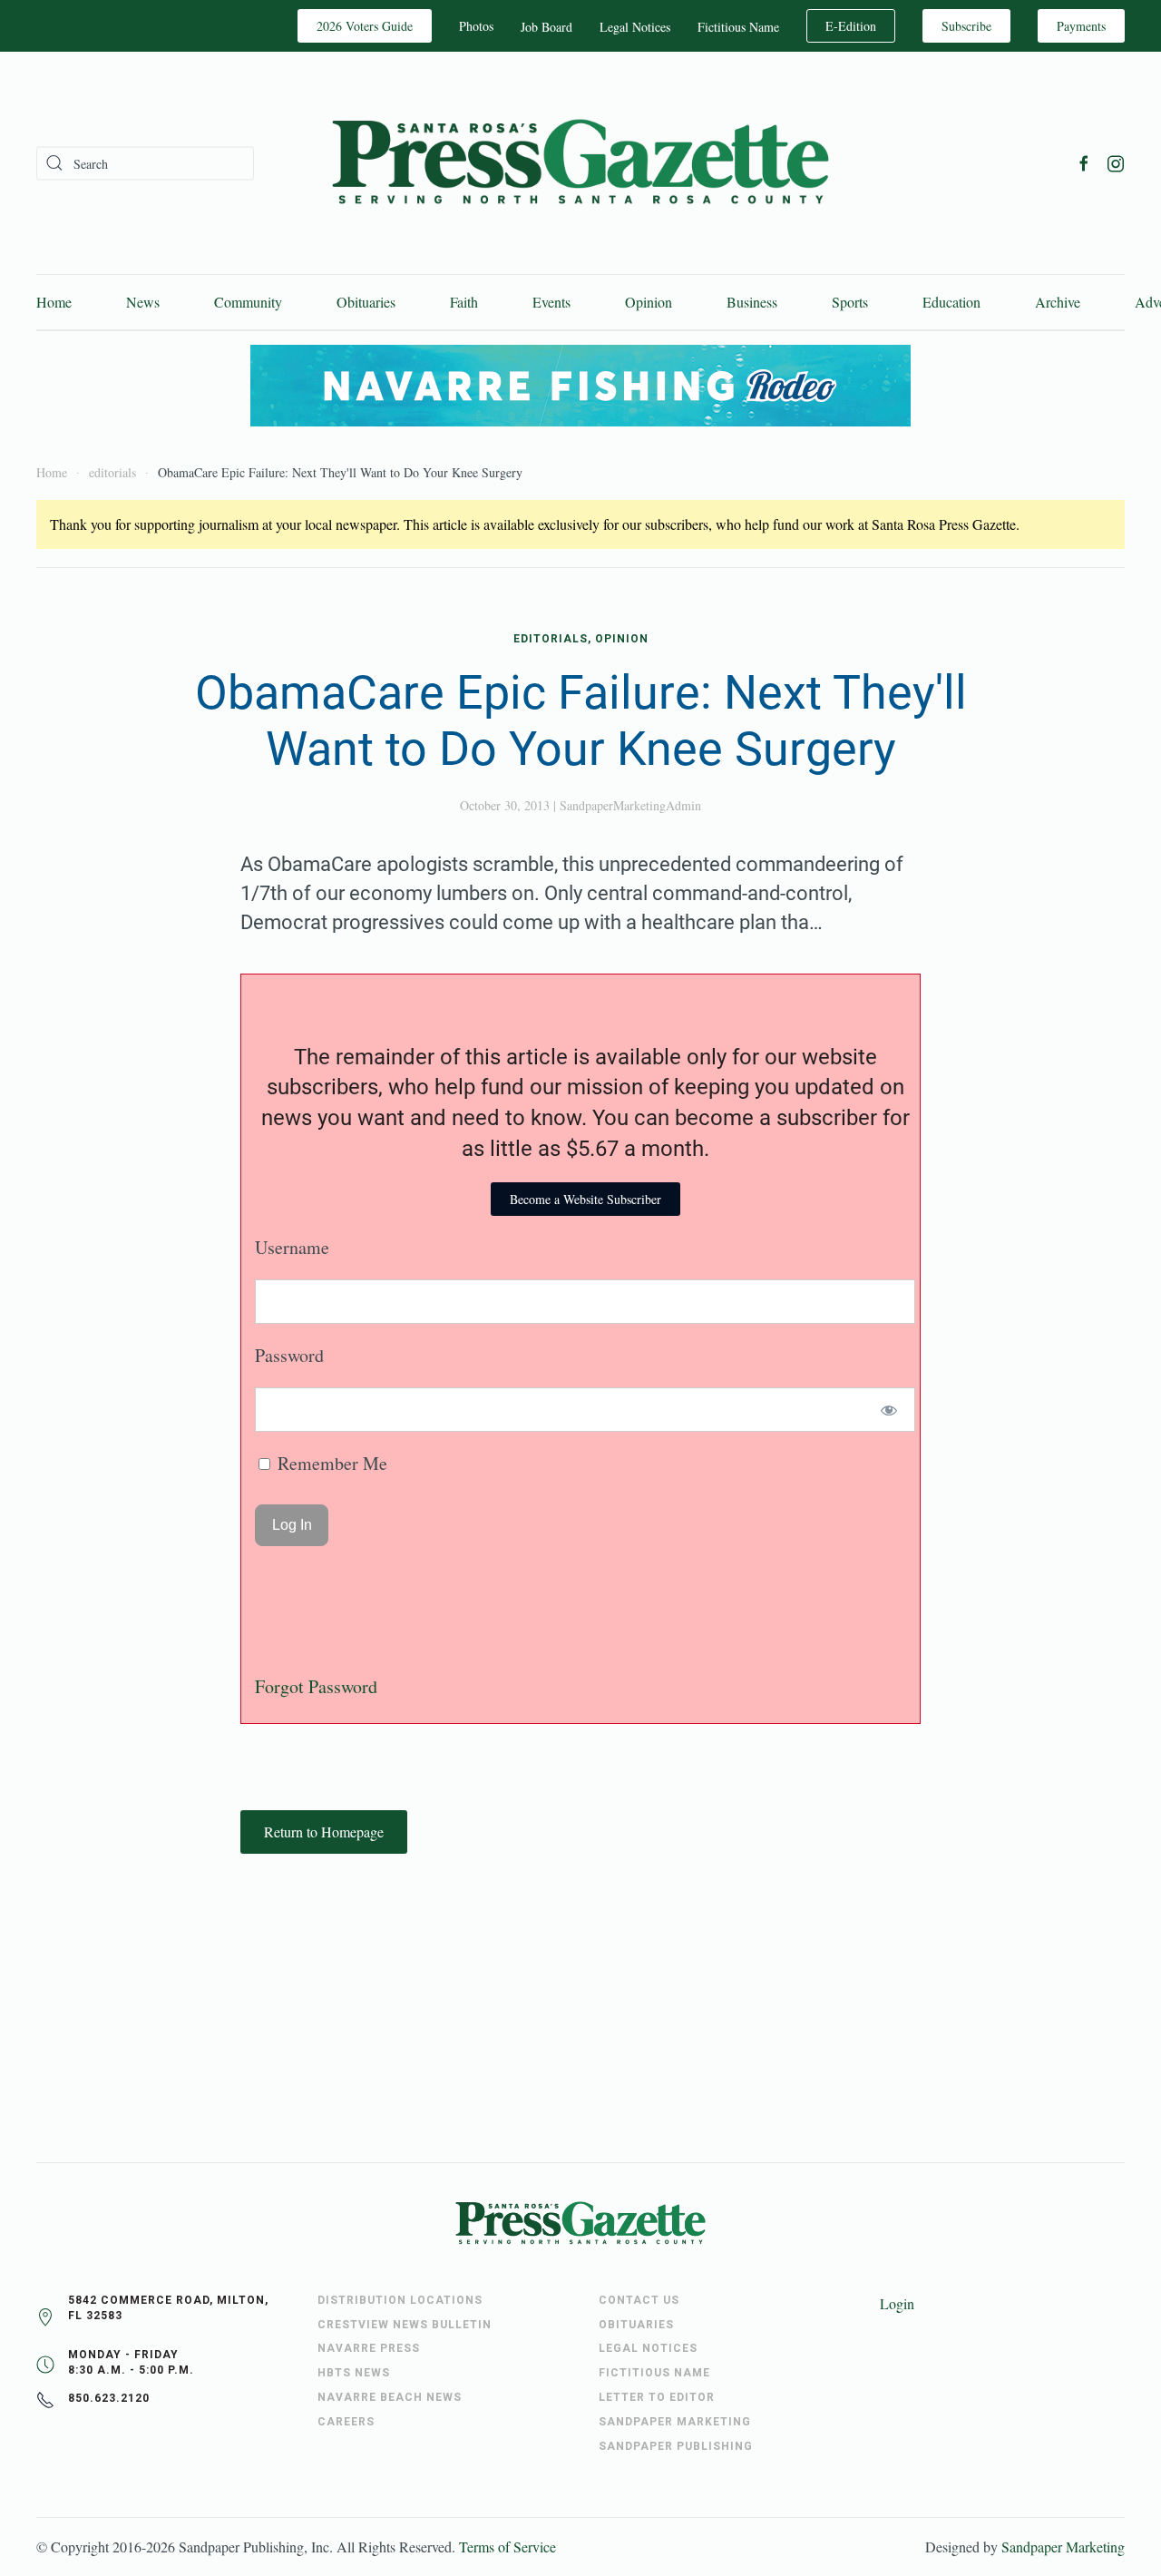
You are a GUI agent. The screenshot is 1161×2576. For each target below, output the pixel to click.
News (143, 302)
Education (951, 302)
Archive (1058, 302)
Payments (1081, 26)
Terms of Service (507, 2547)
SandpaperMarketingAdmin (630, 805)
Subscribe (966, 26)
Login (897, 2303)
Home (54, 302)
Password (289, 1355)
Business (752, 302)
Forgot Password (316, 1686)
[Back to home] (580, 163)
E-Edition (851, 26)
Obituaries (366, 302)
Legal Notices (635, 27)
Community (248, 302)
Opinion (649, 302)
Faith (464, 302)
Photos (476, 26)
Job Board (546, 27)
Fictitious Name (738, 27)
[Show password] (889, 1410)
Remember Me (330, 1463)
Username (292, 1247)
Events (551, 302)
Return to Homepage (324, 1832)
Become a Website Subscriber (585, 1199)
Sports (850, 302)
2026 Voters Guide (365, 26)
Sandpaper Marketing (1063, 2547)
